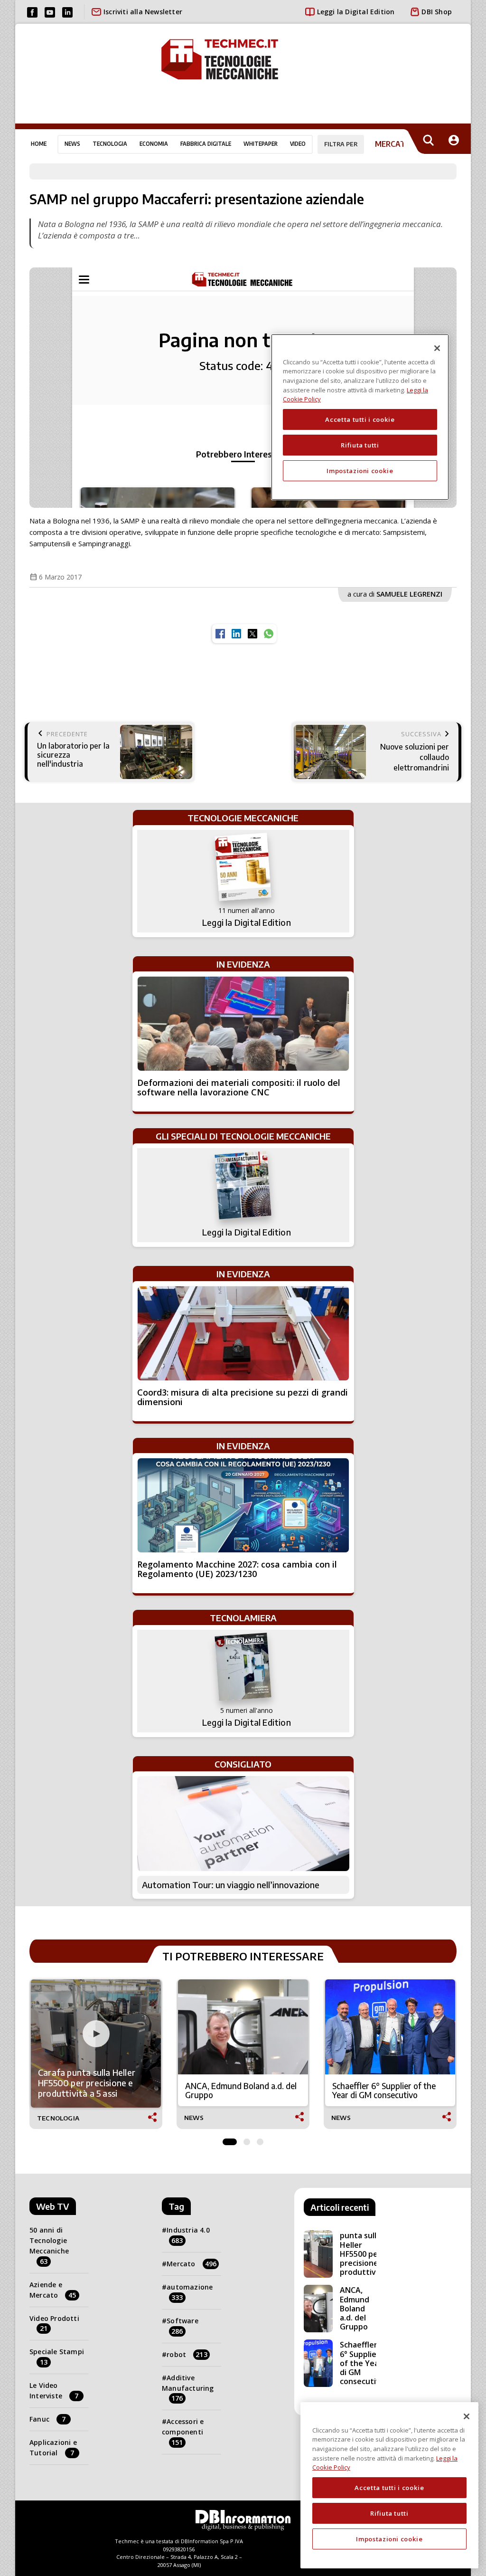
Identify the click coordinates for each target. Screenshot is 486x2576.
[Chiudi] (467, 2416)
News (72, 144)
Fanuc (47, 2419)
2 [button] (247, 2139)
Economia (154, 144)
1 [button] (230, 2139)
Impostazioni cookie (389, 2539)
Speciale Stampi (57, 2357)
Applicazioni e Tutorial (53, 2448)
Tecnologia (110, 144)
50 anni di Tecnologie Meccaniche (49, 2245)
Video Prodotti (54, 2324)
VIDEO (298, 144)
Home (39, 144)
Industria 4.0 (188, 2235)
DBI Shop (437, 12)
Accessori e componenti (183, 2432)
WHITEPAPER (261, 144)
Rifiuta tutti (389, 2513)
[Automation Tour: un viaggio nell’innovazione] (243, 1824)
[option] (96, 2054)
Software (182, 2326)
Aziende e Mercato (53, 2290)
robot (187, 2354)
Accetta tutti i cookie (389, 2488)
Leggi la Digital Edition (356, 12)
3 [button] (260, 2139)
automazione (190, 2292)
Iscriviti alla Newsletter (143, 12)
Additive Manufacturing (188, 2388)
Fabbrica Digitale (206, 144)
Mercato (192, 2264)
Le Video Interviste (54, 2391)
